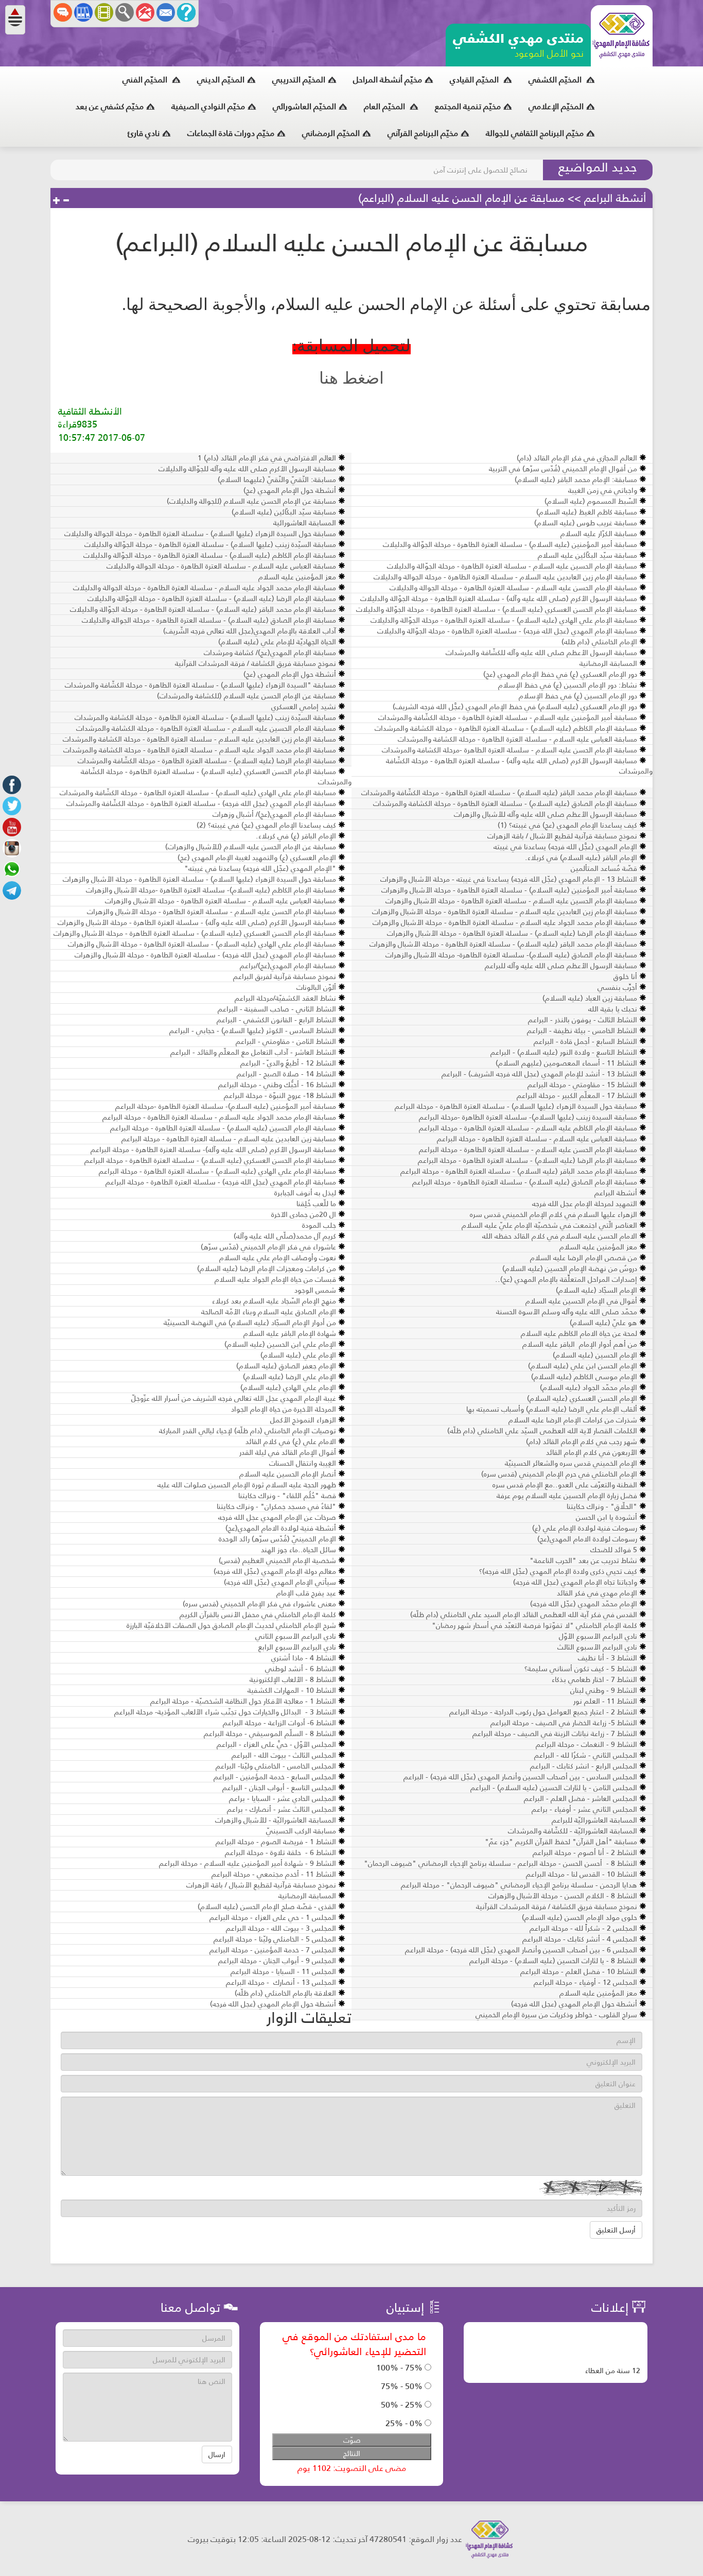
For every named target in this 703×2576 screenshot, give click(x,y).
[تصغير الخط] (66, 201)
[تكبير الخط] (57, 201)
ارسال (217, 2454)
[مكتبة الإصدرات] (83, 12)
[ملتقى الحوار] (63, 12)
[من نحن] (186, 12)
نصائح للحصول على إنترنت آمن (481, 170)
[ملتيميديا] (104, 12)
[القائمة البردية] (145, 12)
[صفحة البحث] (125, 12)
